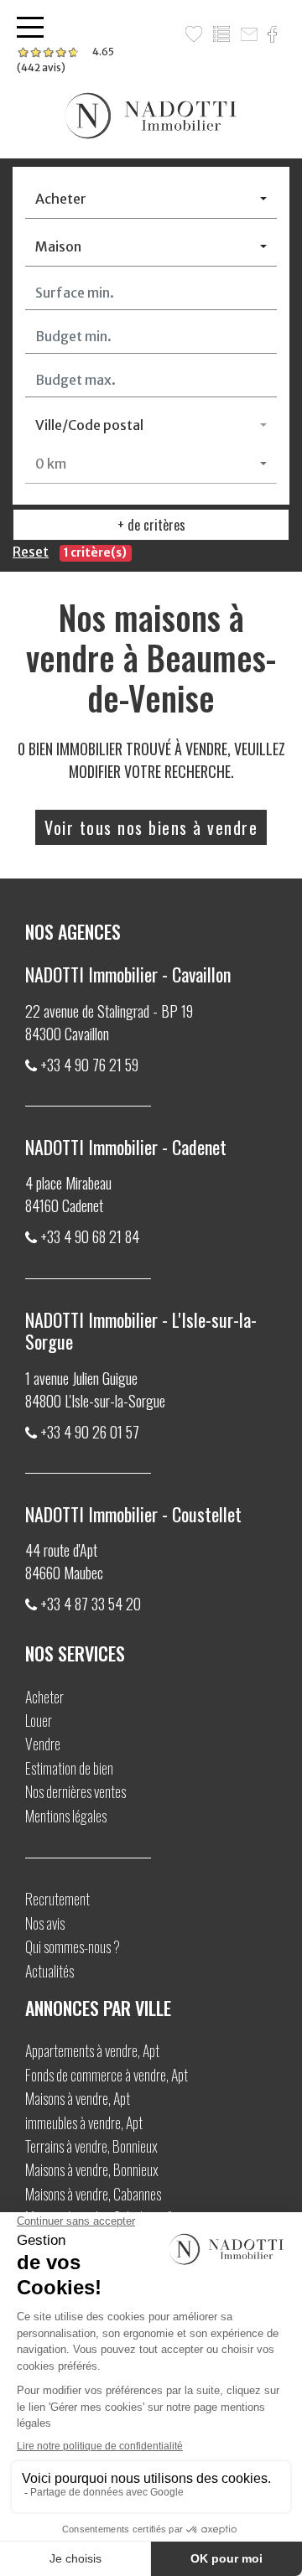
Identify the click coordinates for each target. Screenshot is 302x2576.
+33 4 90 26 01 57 (90, 1432)
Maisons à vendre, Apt (78, 2098)
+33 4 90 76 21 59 (89, 1065)
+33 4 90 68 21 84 (90, 1236)
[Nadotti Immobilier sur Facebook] (275, 34)
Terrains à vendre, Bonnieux (91, 2146)
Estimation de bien (69, 1768)
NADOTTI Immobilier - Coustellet (133, 1514)
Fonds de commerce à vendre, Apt (107, 2075)
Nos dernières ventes (75, 1791)
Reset (31, 552)
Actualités (49, 1971)
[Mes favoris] (196, 34)
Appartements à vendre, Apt (92, 2050)
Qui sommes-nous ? (73, 1946)
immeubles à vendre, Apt (84, 2122)
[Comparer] (224, 34)
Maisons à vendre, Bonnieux (92, 2169)
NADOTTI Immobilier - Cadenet (126, 1147)
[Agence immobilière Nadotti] (151, 116)
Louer (39, 1720)
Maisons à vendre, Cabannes (93, 2194)
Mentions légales (66, 1816)
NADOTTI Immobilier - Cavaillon (128, 974)
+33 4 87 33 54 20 (91, 1604)
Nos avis (45, 1923)
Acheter (44, 1697)
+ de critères (151, 525)
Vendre (43, 1744)
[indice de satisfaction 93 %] (65, 60)
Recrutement (57, 1899)
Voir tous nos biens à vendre (151, 827)
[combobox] (151, 199)
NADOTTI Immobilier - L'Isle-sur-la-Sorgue (141, 1330)
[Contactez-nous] (251, 34)
